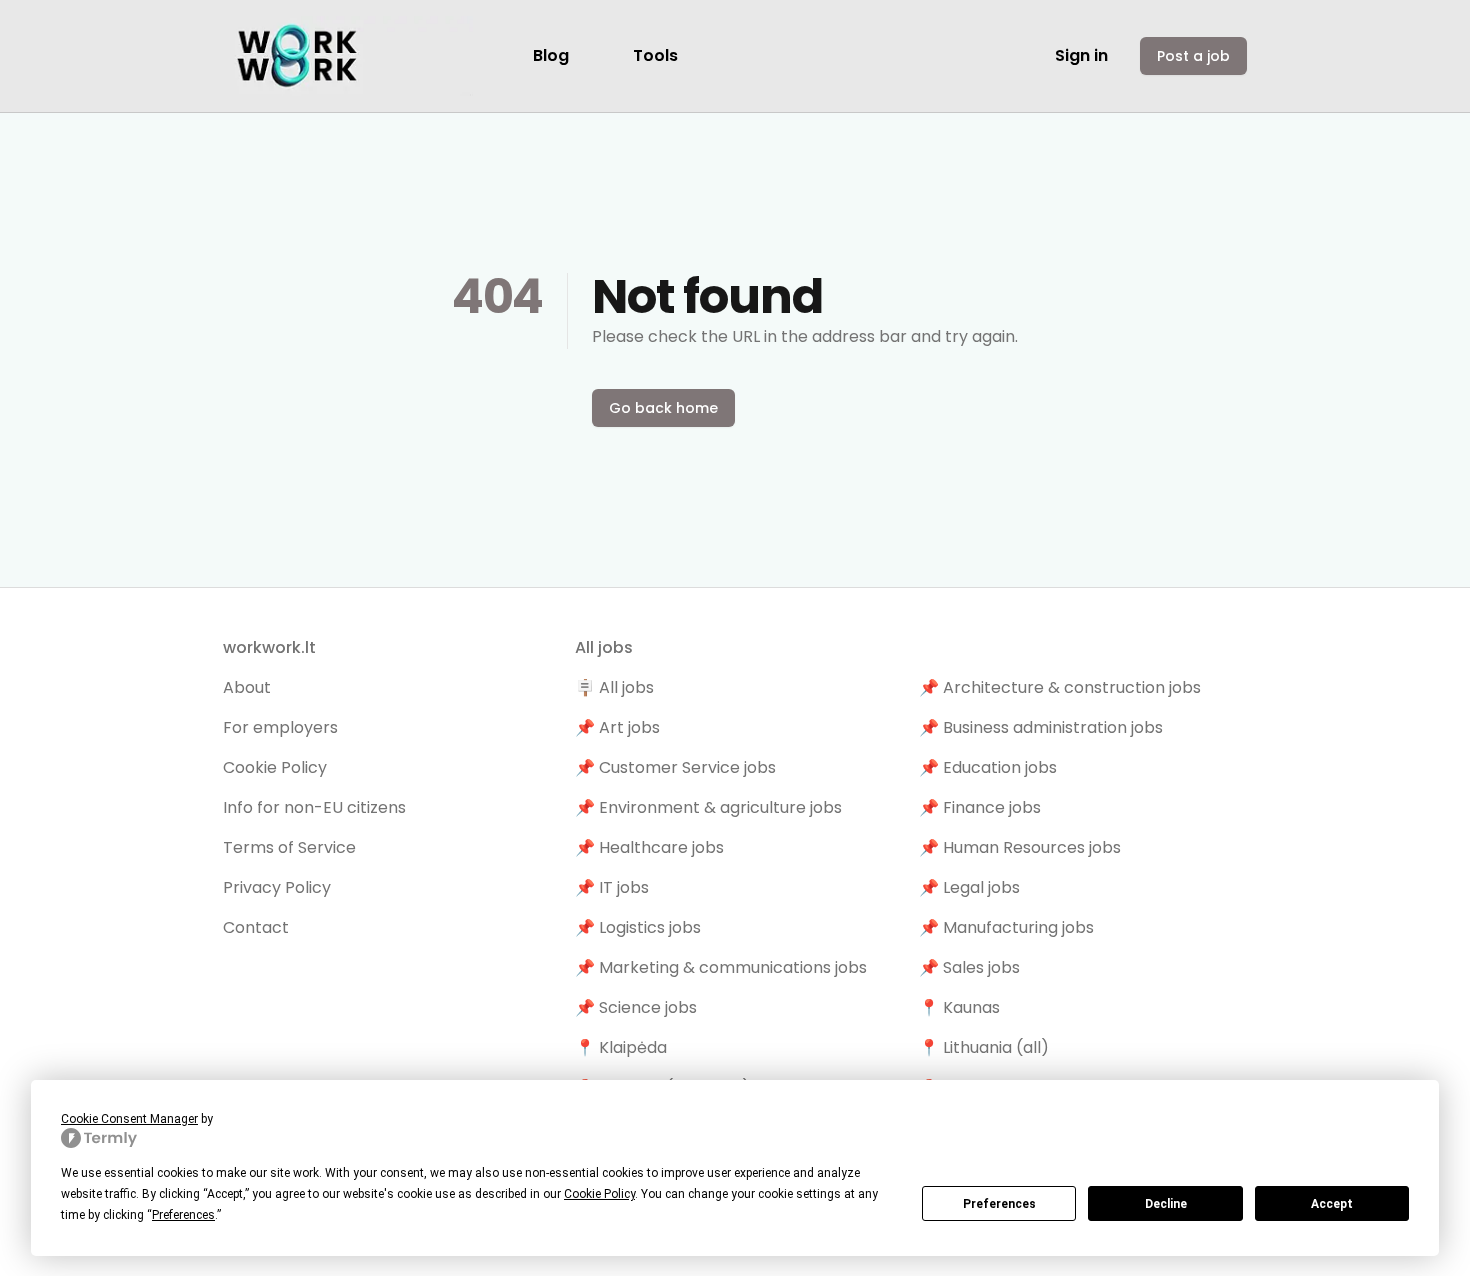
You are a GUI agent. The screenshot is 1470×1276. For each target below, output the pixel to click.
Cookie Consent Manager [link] (129, 1119)
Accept (1332, 1204)
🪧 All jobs (614, 687)
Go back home (663, 408)
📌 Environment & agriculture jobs (708, 807)
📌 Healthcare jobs (649, 847)
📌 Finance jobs (980, 807)
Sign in (1081, 55)
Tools (655, 55)
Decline (1166, 1204)
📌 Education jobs (988, 767)
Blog (551, 55)
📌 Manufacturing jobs (1006, 927)
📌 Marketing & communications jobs (721, 967)
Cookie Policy (275, 767)
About (247, 687)
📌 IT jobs (612, 887)
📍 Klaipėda (621, 1047)
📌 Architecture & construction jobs (1060, 687)
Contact (256, 927)
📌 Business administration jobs (1041, 727)
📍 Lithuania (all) (984, 1047)
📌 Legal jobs (969, 887)
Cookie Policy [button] (599, 1194)
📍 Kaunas (959, 1007)
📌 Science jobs (636, 1007)
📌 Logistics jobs (638, 927)
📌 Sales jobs (969, 967)
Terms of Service (289, 847)
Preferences (999, 1204)
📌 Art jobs (617, 727)
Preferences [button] (183, 1215)
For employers (280, 727)
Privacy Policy (277, 887)
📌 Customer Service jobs (675, 767)
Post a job (1193, 56)
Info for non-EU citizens (314, 807)
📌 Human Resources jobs (1020, 847)
